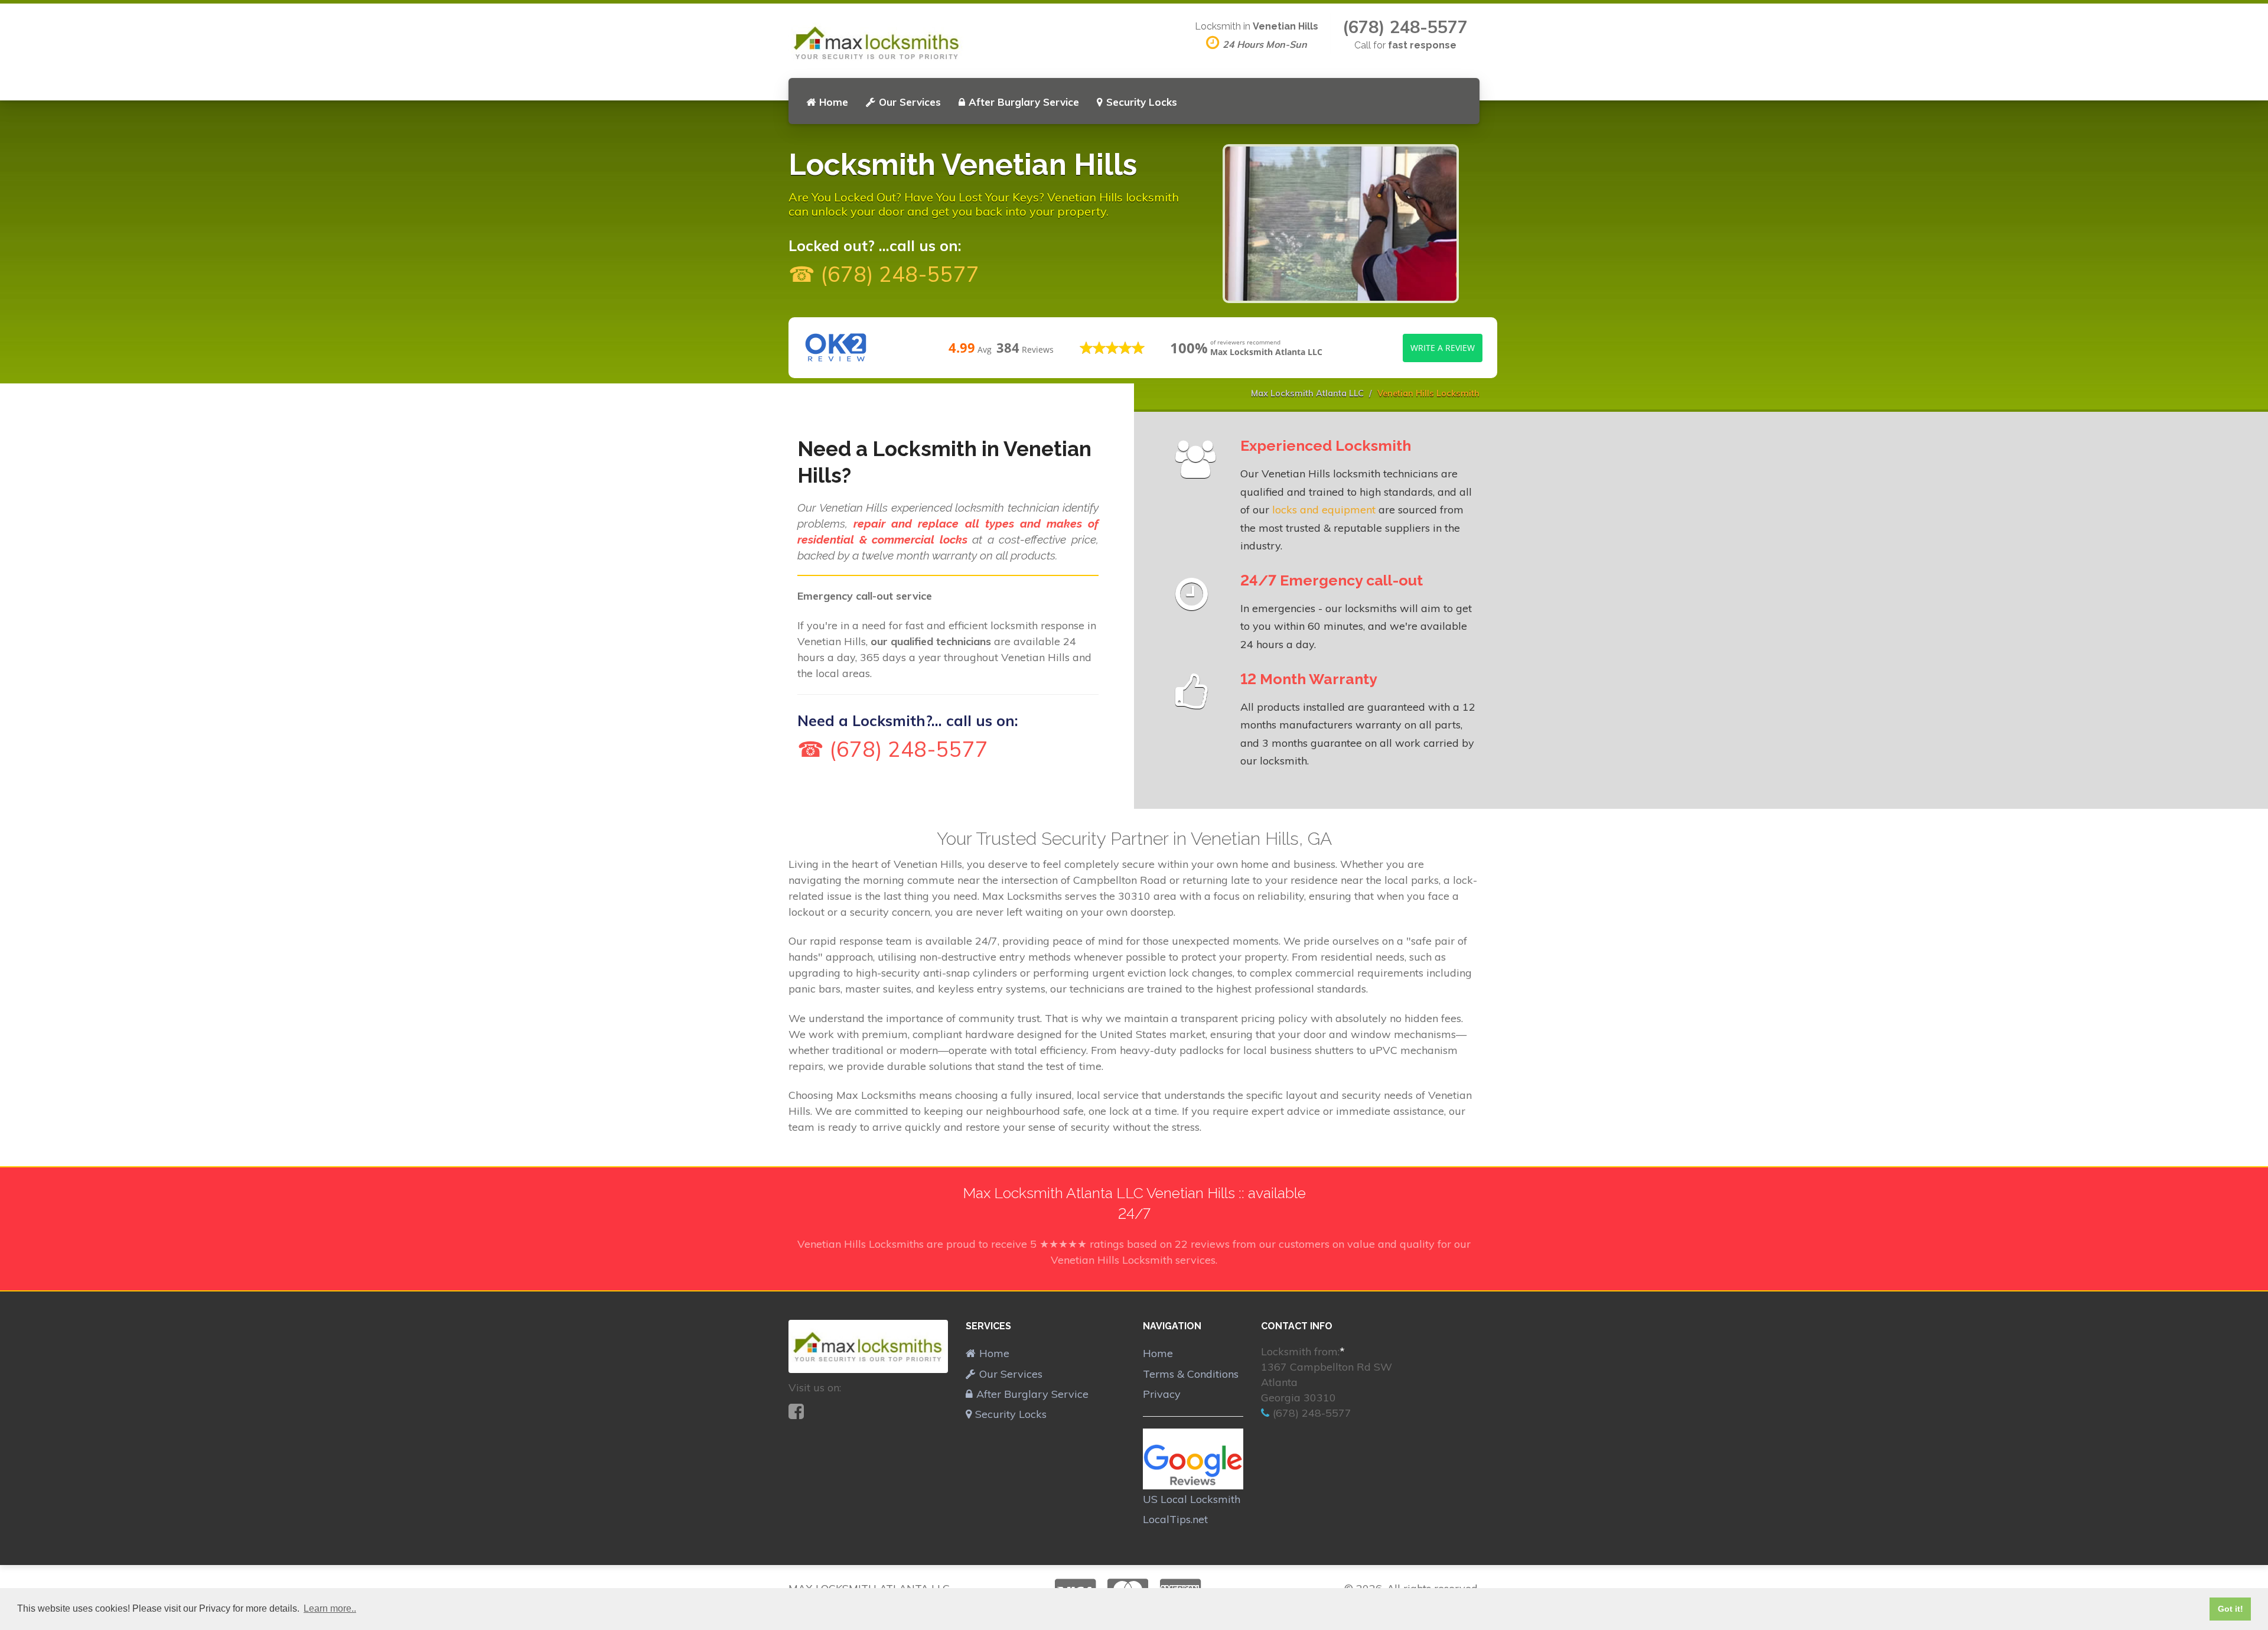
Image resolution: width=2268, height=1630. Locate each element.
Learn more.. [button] (330, 1608)
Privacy (1162, 1394)
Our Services (910, 102)
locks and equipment (1324, 510)
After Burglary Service (1024, 102)
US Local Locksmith (1192, 1499)
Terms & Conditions (1191, 1374)
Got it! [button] (2230, 1609)
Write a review (1443, 348)
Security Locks (1142, 102)
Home (834, 102)
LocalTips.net (1175, 1519)
